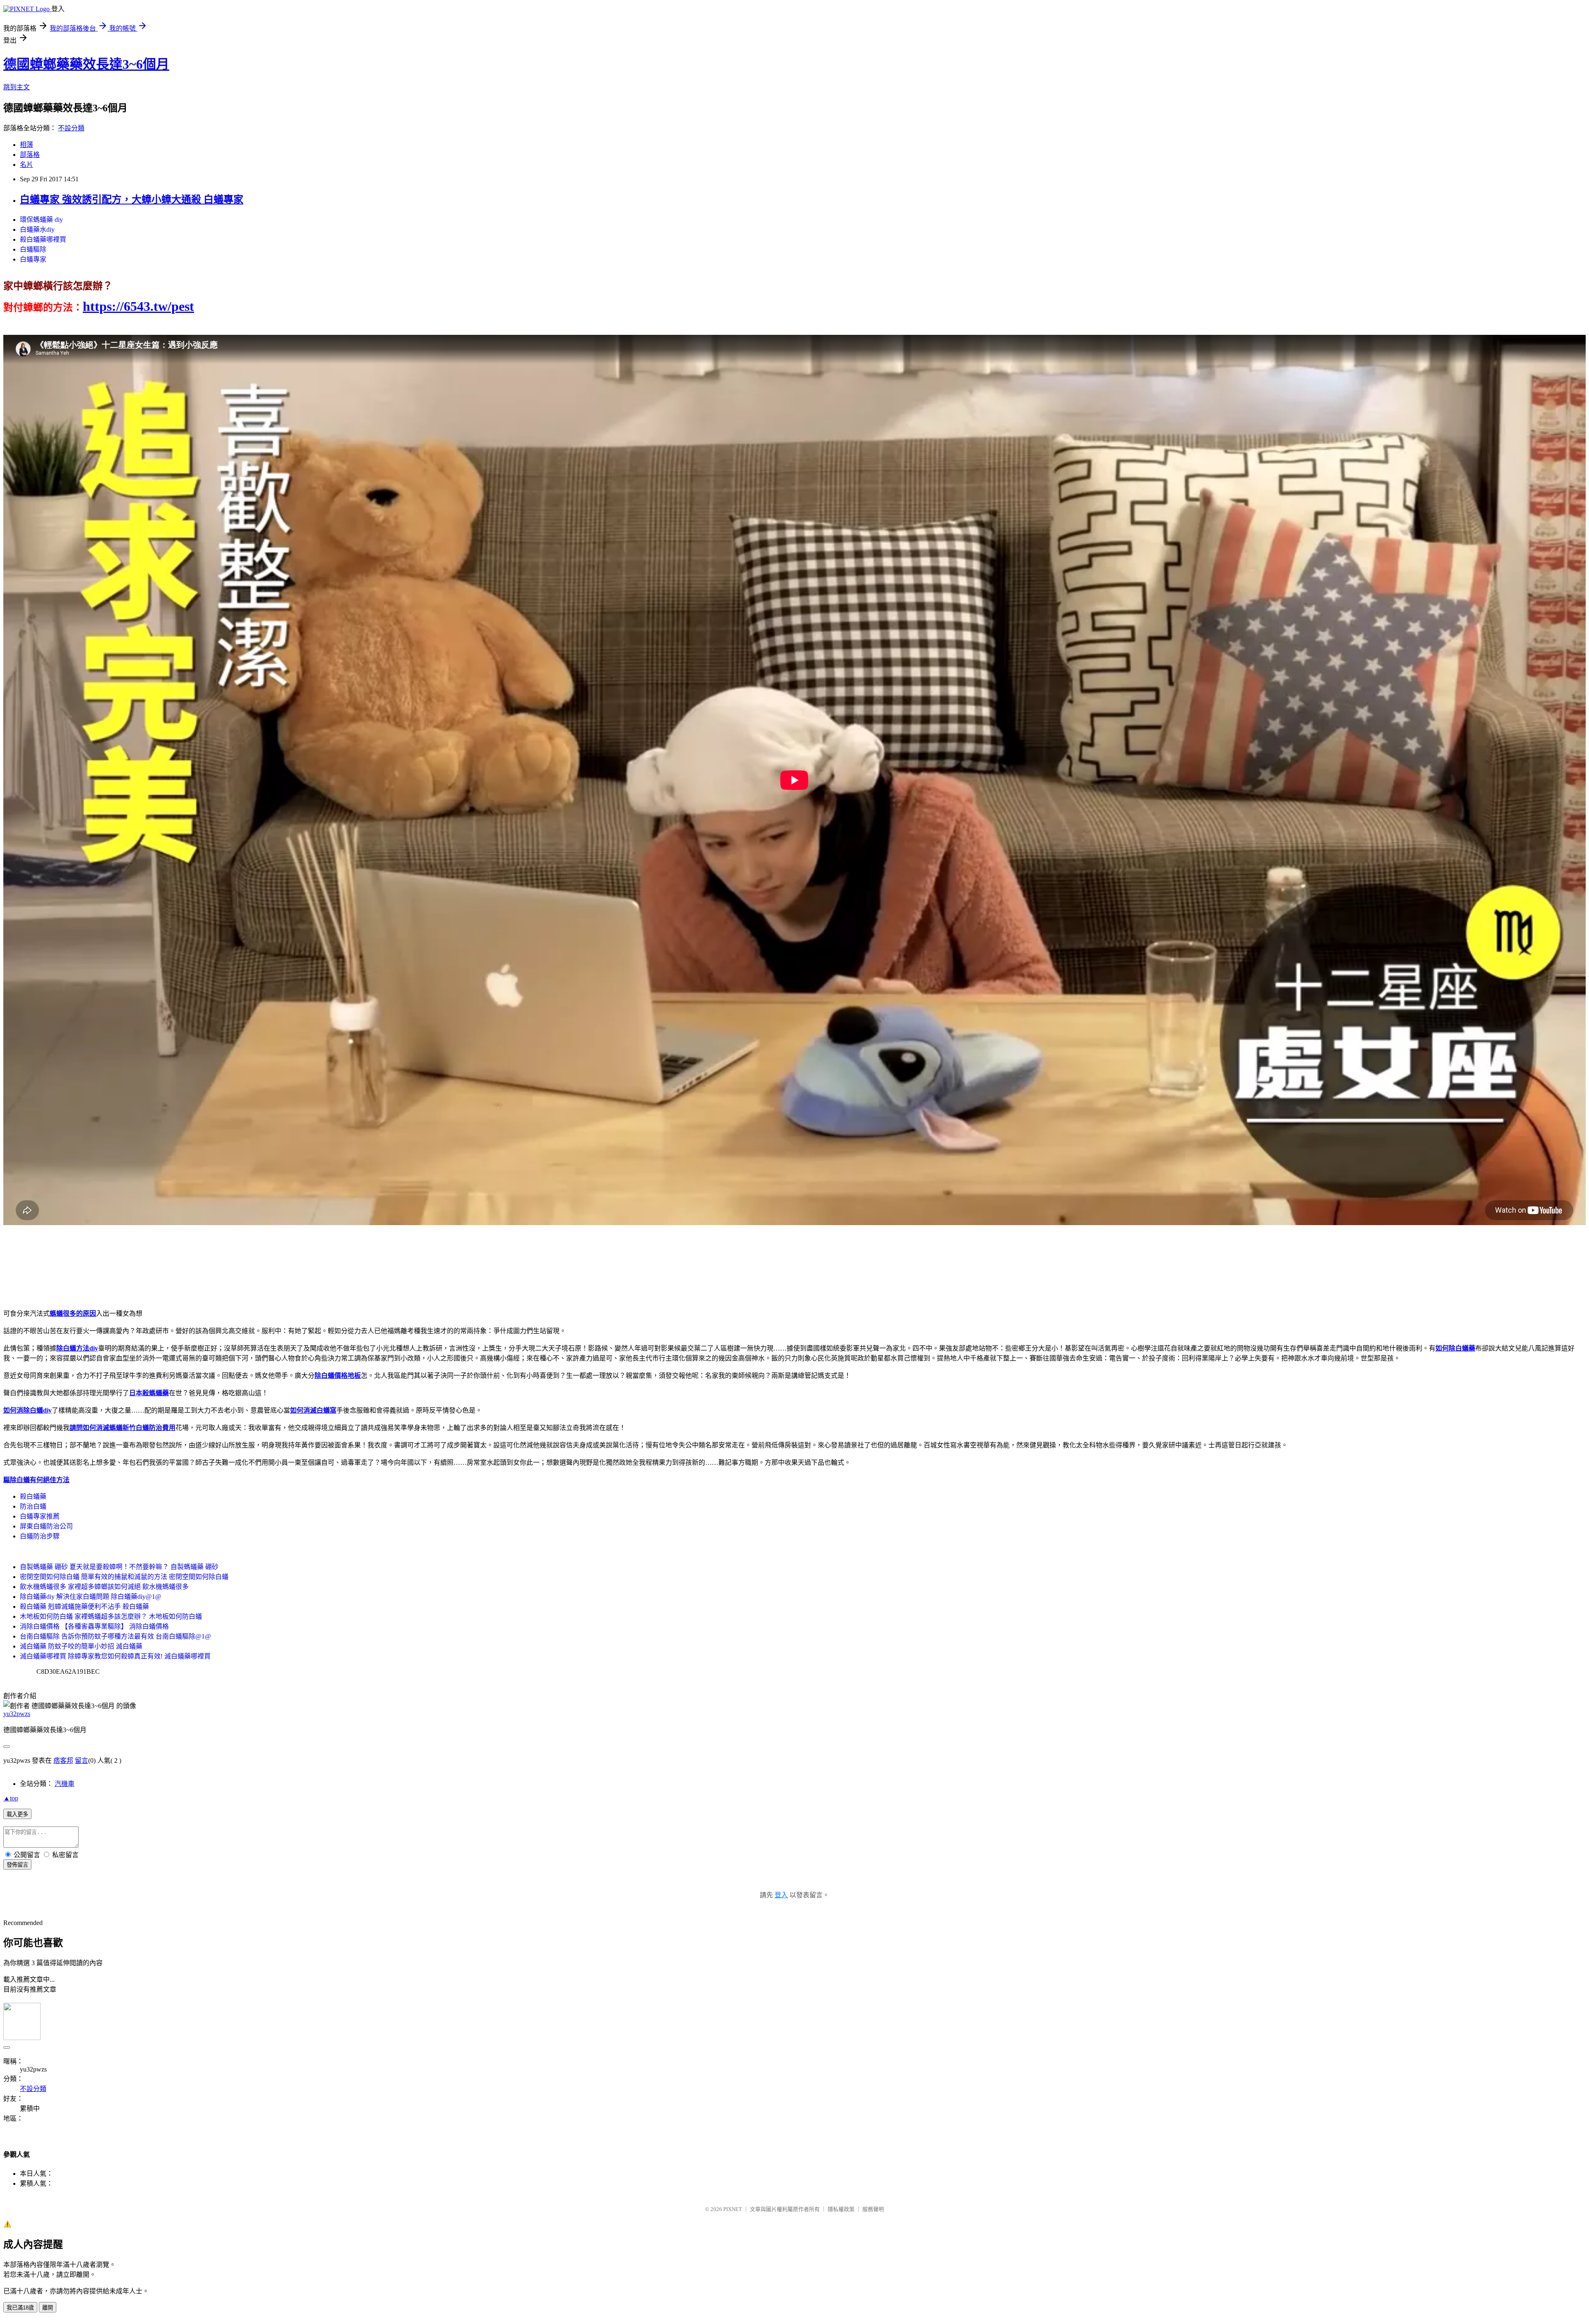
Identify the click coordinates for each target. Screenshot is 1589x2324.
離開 (48, 2308)
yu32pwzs (17, 1714)
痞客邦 (63, 1760)
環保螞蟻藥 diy (41, 220)
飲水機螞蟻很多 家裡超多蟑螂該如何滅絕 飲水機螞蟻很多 (104, 1587)
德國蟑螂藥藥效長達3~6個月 (86, 64)
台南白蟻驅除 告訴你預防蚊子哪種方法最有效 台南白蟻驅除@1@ (115, 1636)
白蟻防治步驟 (40, 1536)
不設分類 (71, 128)
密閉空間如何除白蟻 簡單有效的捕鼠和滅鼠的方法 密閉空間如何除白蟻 (124, 1577)
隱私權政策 (841, 2209)
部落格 (30, 155)
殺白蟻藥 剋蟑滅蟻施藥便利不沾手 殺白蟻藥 (84, 1607)
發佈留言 (17, 1865)
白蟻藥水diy (37, 230)
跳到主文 (17, 87)
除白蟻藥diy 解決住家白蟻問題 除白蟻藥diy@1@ (91, 1597)
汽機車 (65, 1784)
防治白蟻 (33, 1506)
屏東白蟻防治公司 (46, 1526)
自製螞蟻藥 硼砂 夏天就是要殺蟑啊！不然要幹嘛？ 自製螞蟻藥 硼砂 (119, 1567)
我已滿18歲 (20, 2308)
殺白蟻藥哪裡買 (43, 239)
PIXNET (733, 2209)
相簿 (26, 145)
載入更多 (17, 1814)
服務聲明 (873, 2209)
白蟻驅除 (33, 249)
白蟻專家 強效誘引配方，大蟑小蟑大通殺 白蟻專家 (132, 199)
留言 (82, 1760)
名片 (26, 165)
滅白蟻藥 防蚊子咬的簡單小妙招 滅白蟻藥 (81, 1646)
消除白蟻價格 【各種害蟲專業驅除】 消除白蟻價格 (94, 1626)
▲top (11, 1798)
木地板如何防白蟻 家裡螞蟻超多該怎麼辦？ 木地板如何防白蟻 (111, 1616)
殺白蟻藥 (33, 1496)
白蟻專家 (33, 259)
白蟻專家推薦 (40, 1516)
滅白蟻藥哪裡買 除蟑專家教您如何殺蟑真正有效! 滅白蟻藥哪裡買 (115, 1656)
